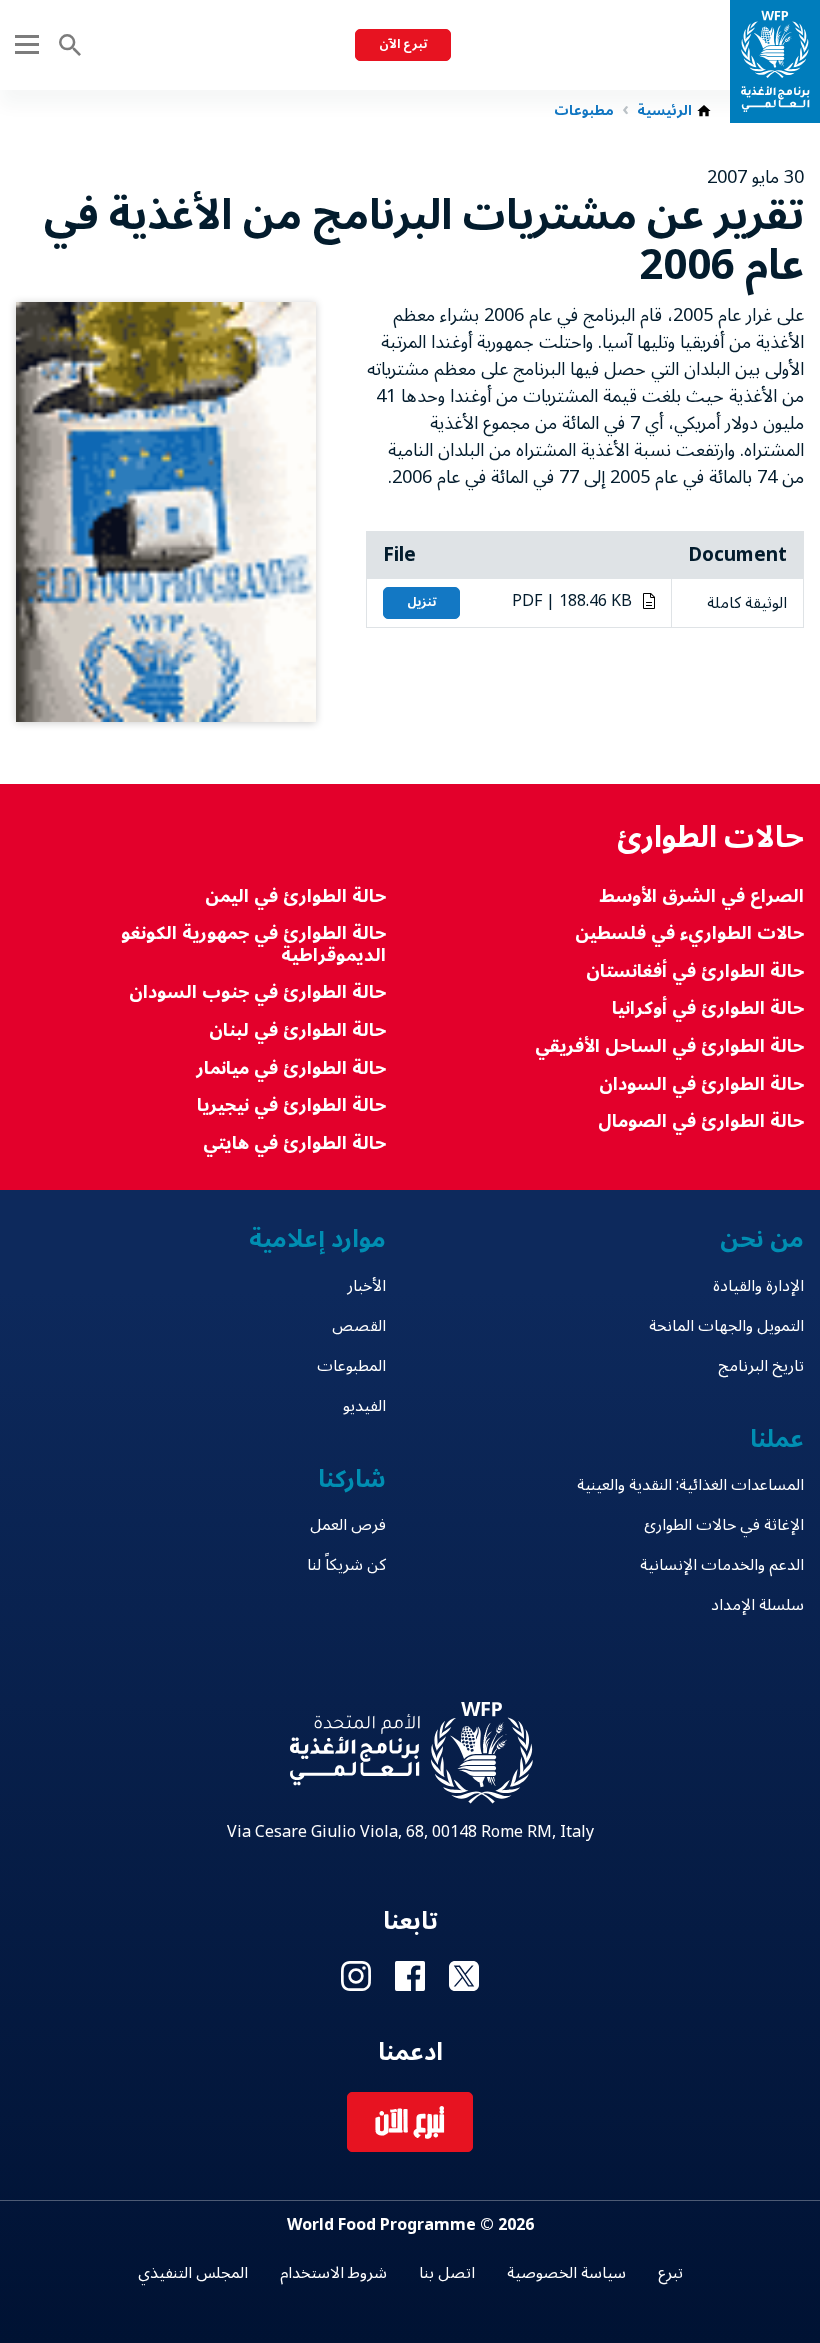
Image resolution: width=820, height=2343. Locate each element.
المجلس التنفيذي (193, 2273)
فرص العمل (348, 1525)
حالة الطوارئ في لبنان (297, 1030)
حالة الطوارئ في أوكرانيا (708, 1008)
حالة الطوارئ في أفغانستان (695, 971)
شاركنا (352, 1479)
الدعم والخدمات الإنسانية (722, 1565)
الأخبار (366, 1286)
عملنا (777, 1439)
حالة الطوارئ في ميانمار (291, 1068)
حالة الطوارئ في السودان (701, 1084)
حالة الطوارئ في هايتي (294, 1143)
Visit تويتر (464, 1976)
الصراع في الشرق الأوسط (701, 896)
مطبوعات (584, 111)
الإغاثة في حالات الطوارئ (724, 1525)
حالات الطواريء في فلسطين (689, 933)
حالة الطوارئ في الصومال (701, 1121)
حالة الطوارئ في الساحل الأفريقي (669, 1046)
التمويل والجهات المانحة (726, 1326)
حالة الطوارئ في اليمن (295, 896)
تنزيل (421, 602)
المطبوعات (351, 1366)
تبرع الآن (403, 44)
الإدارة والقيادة (758, 1286)
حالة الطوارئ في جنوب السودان (257, 992)
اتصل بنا (447, 2273)
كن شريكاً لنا (346, 1565)
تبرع (670, 2273)
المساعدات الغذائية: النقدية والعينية (690, 1485)
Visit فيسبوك (410, 1976)
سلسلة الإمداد (757, 1605)
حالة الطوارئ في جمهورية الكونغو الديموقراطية (253, 944)
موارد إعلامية (317, 1239)
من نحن (762, 1239)
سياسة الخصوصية (566, 2273)
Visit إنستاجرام (356, 1976)
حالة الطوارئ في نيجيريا (291, 1105)
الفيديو (364, 1406)
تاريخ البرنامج (761, 1366)
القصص (359, 1326)
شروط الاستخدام (333, 2273)
